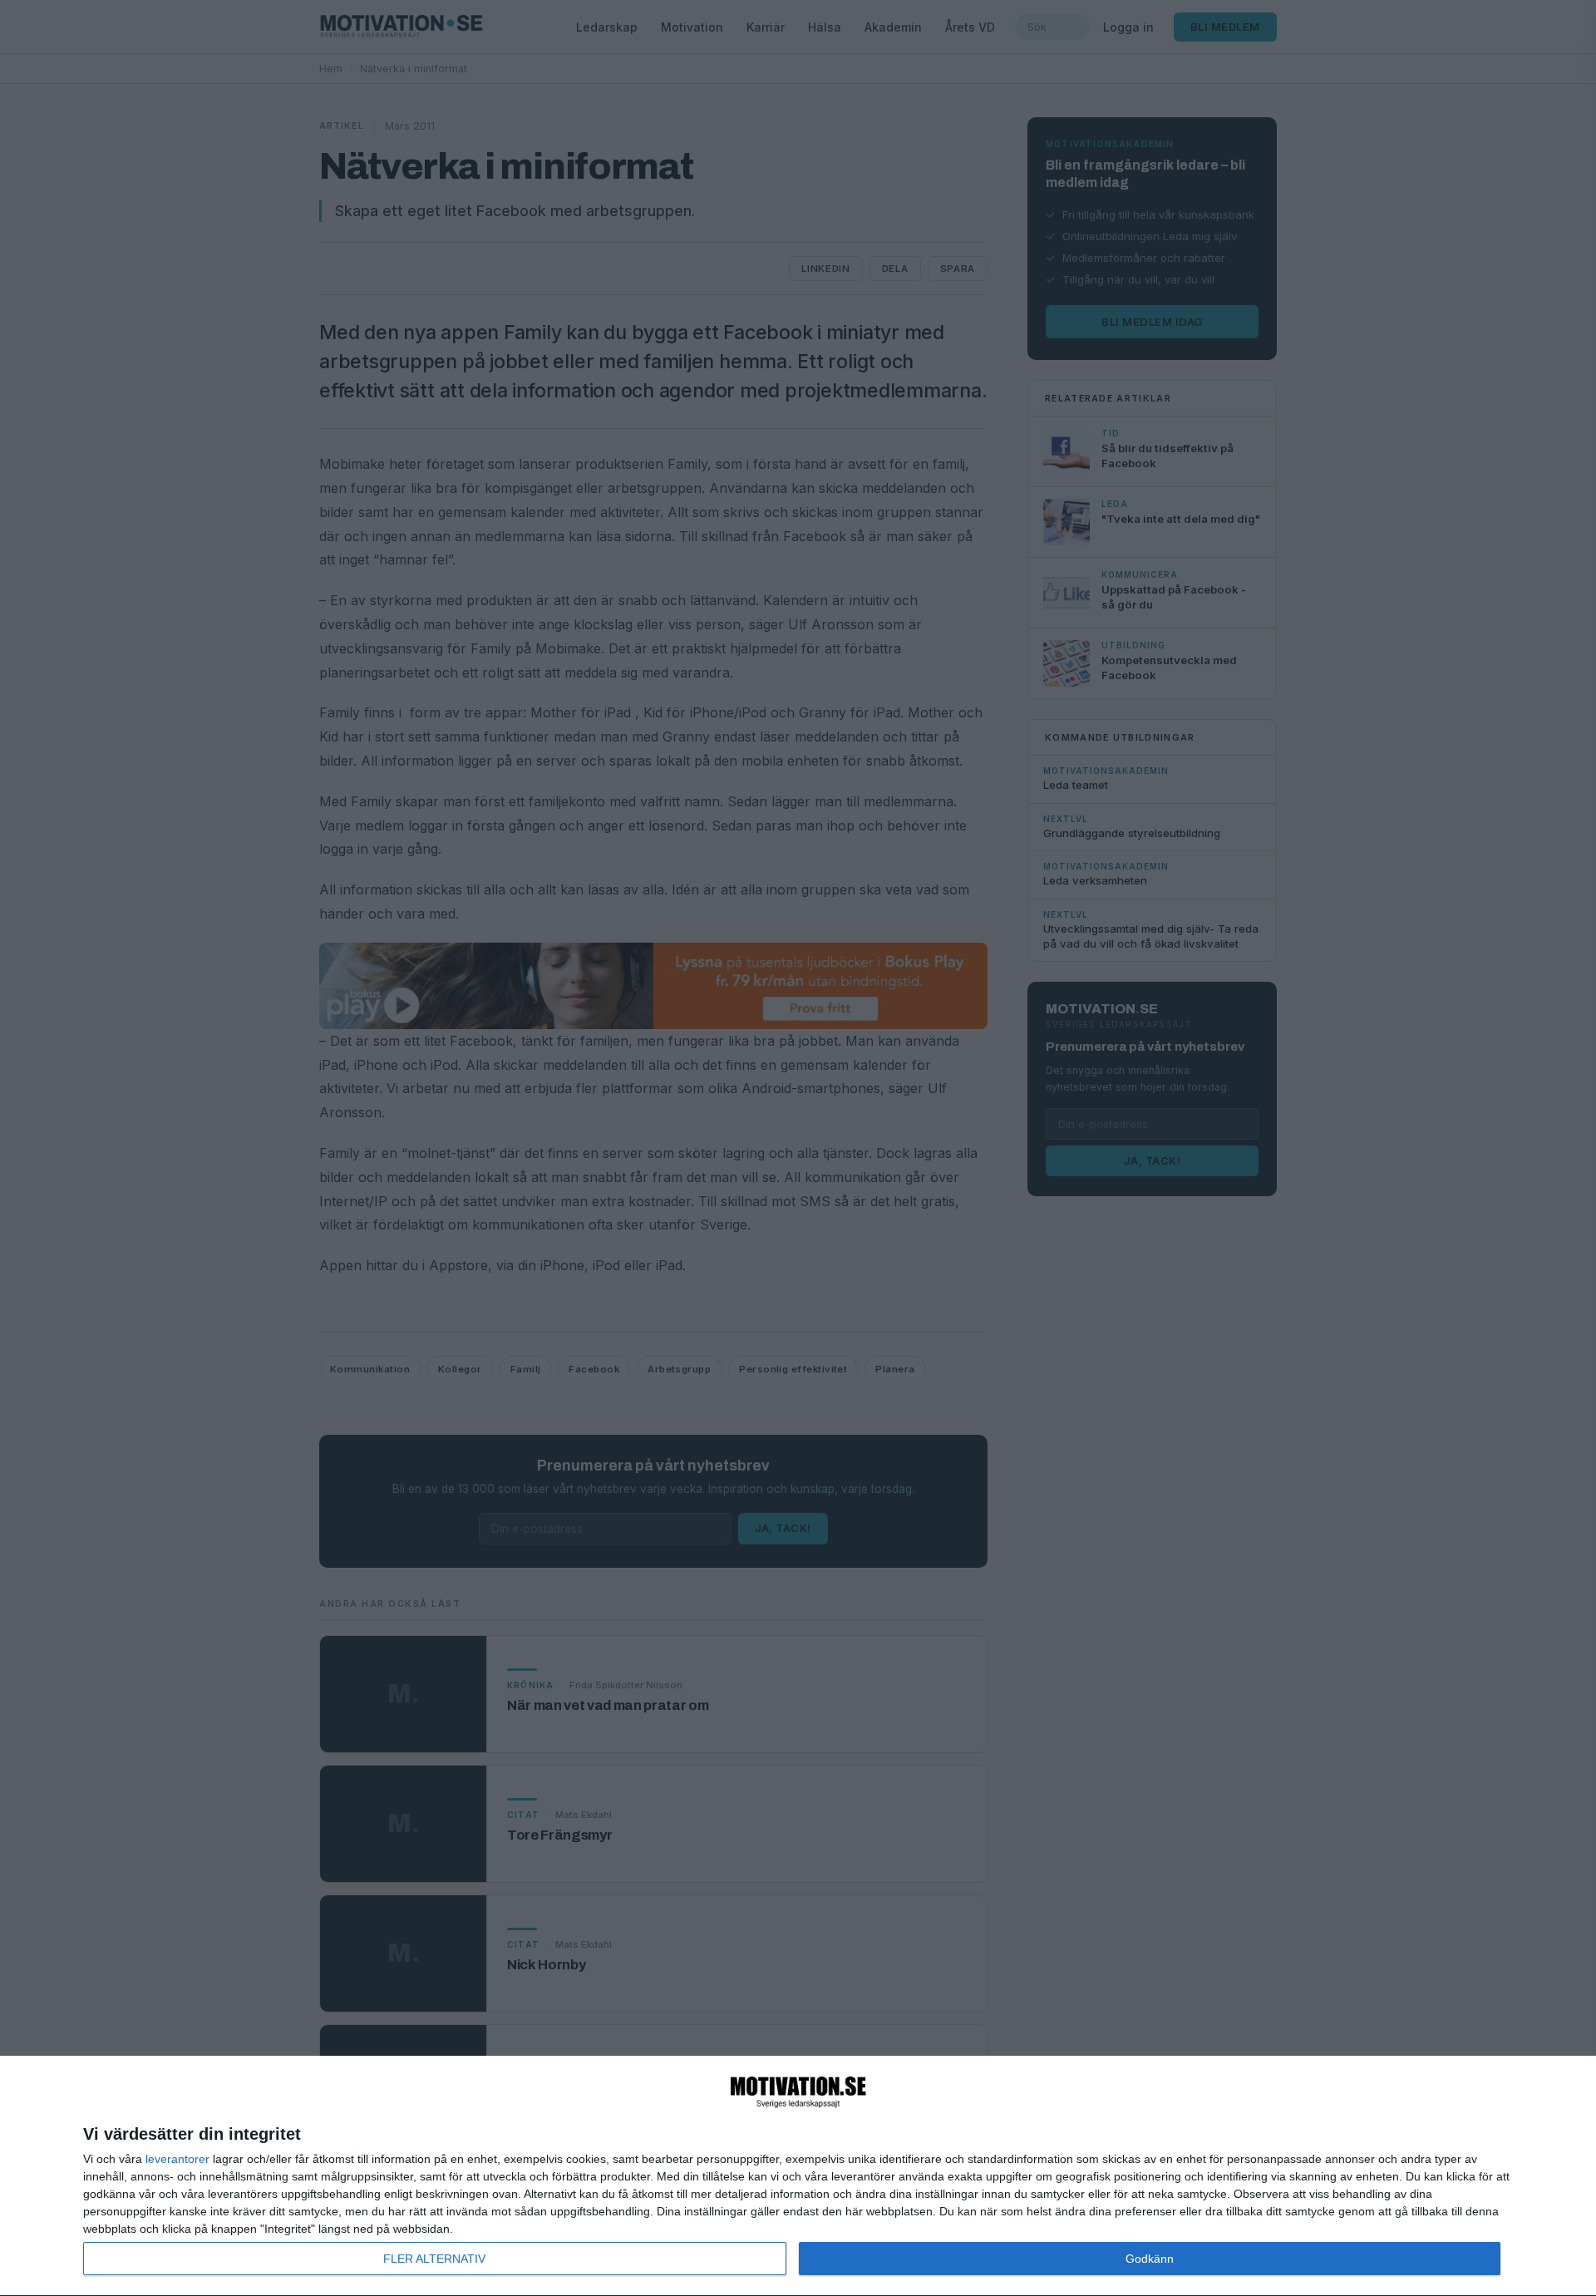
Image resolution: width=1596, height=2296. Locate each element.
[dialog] (798, 2176)
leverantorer (177, 2159)
